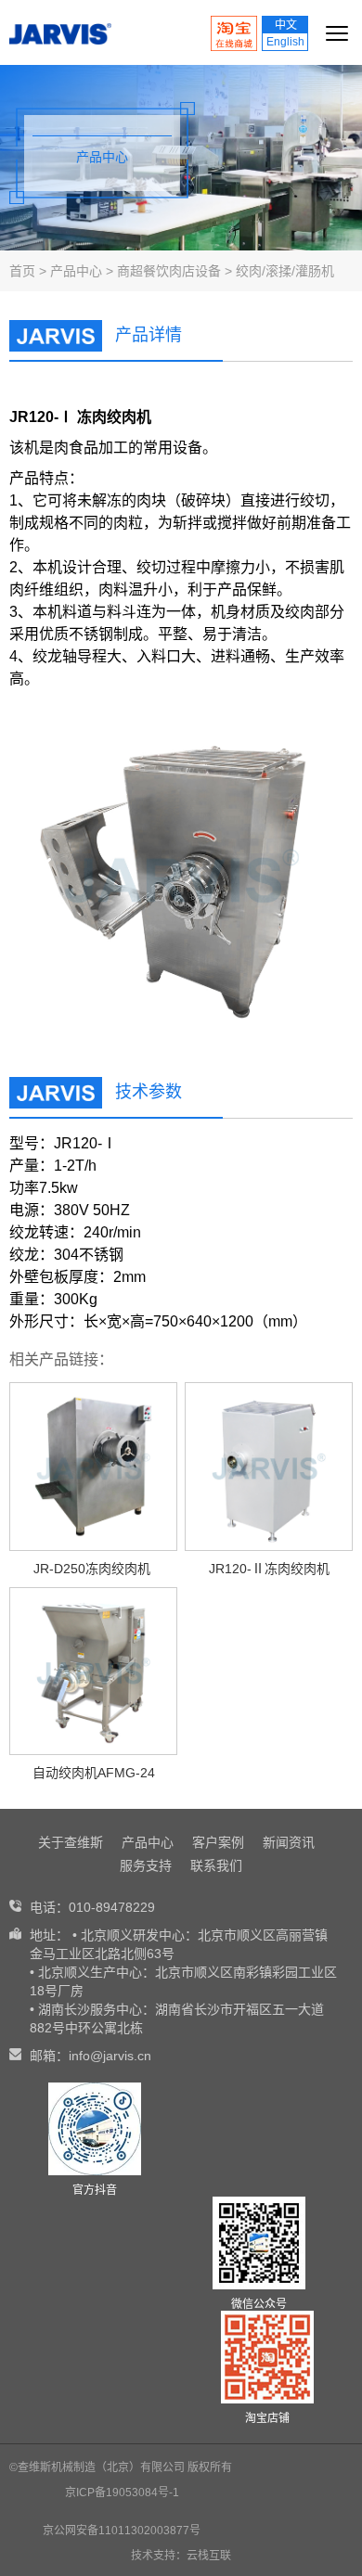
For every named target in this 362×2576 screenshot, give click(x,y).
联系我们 (216, 1865)
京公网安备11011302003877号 (122, 2531)
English (285, 42)
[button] (322, 877)
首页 (22, 271)
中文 (286, 25)
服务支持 (146, 1865)
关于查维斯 (71, 1842)
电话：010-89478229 (92, 1907)
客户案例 (218, 1842)
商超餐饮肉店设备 (169, 271)
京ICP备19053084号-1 (122, 2493)
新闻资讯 (289, 1842)
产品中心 (76, 271)
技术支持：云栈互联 (181, 2556)
